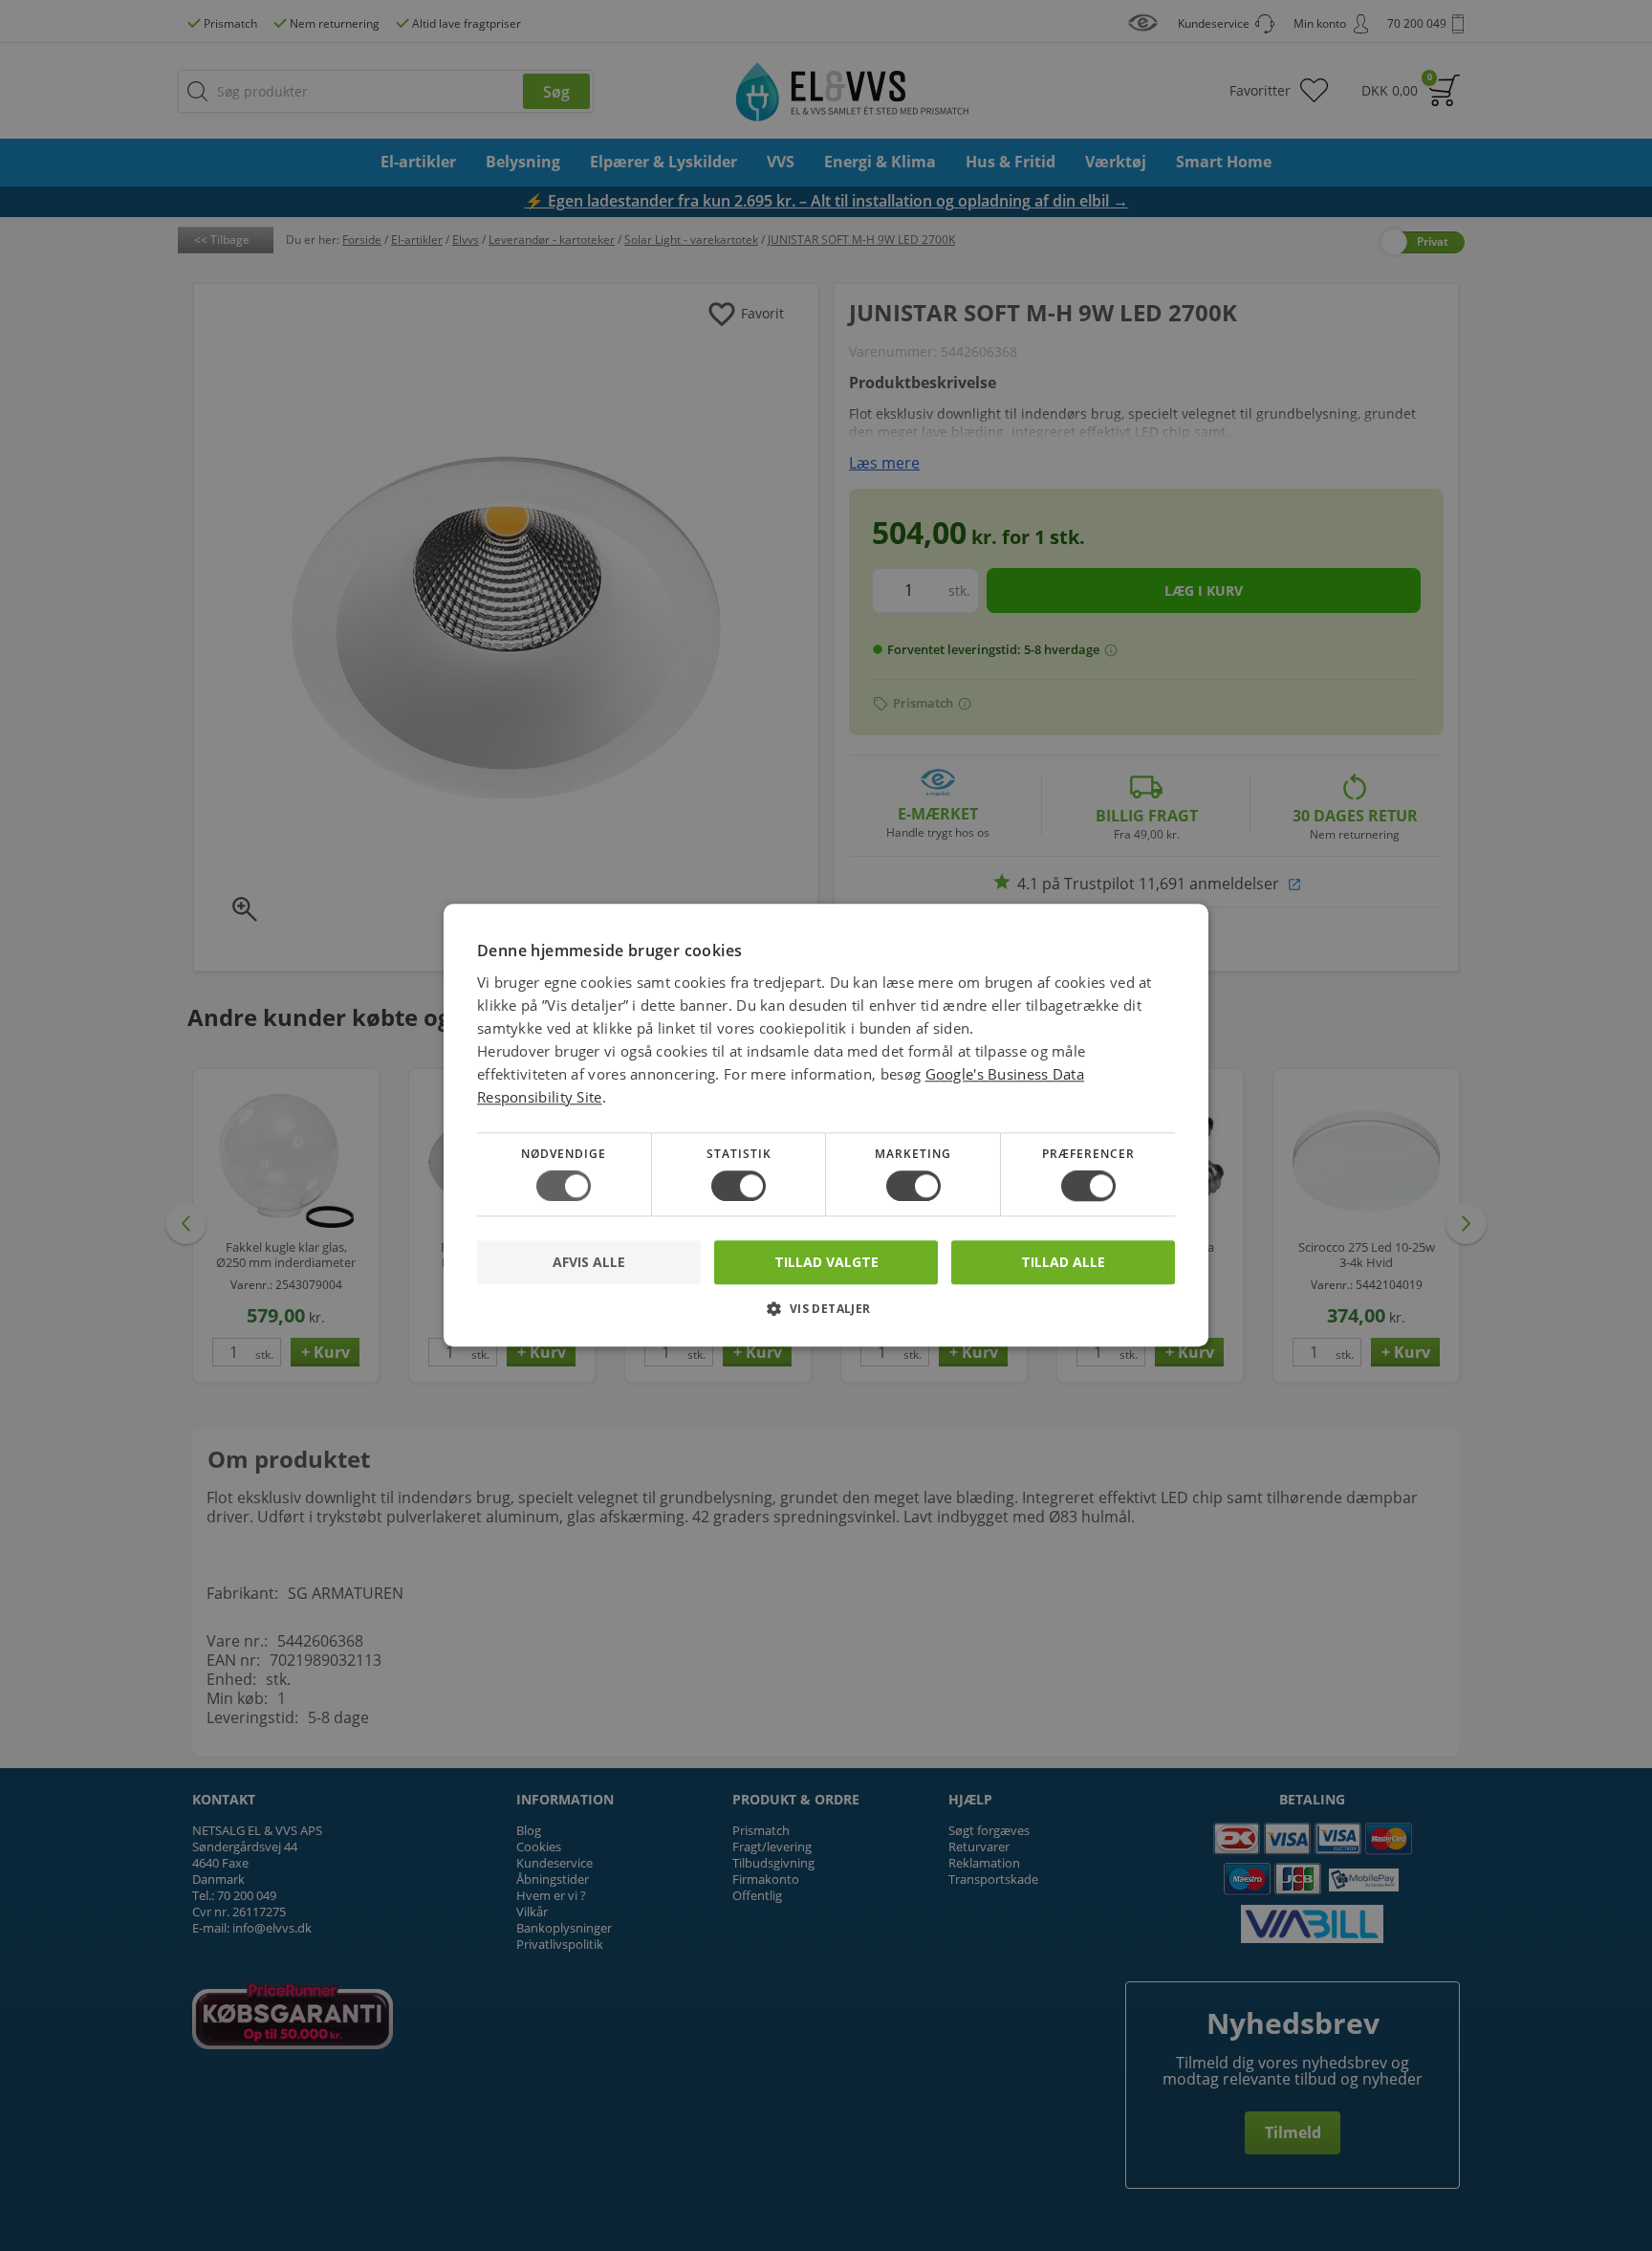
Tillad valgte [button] (826, 1262)
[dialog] (826, 1125)
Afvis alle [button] (589, 1263)
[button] (826, 1316)
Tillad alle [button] (1063, 1262)
